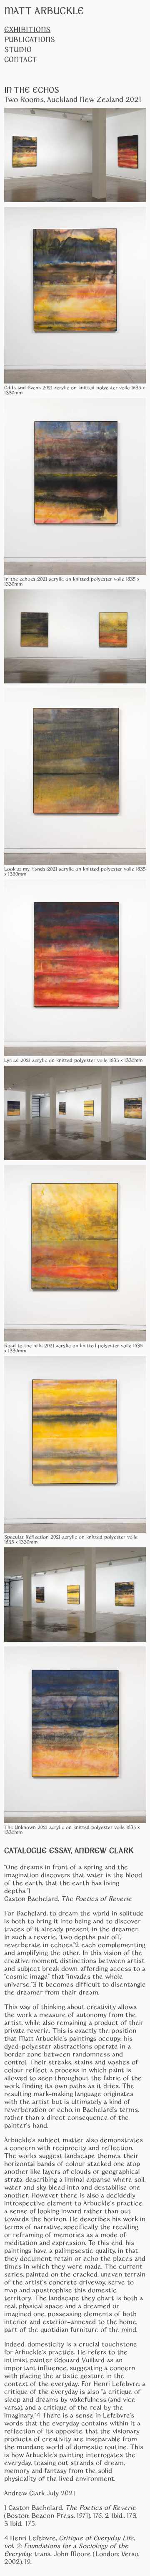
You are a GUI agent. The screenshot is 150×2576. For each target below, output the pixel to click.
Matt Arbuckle (44, 10)
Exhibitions (27, 29)
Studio (18, 49)
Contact (21, 59)
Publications (30, 39)
